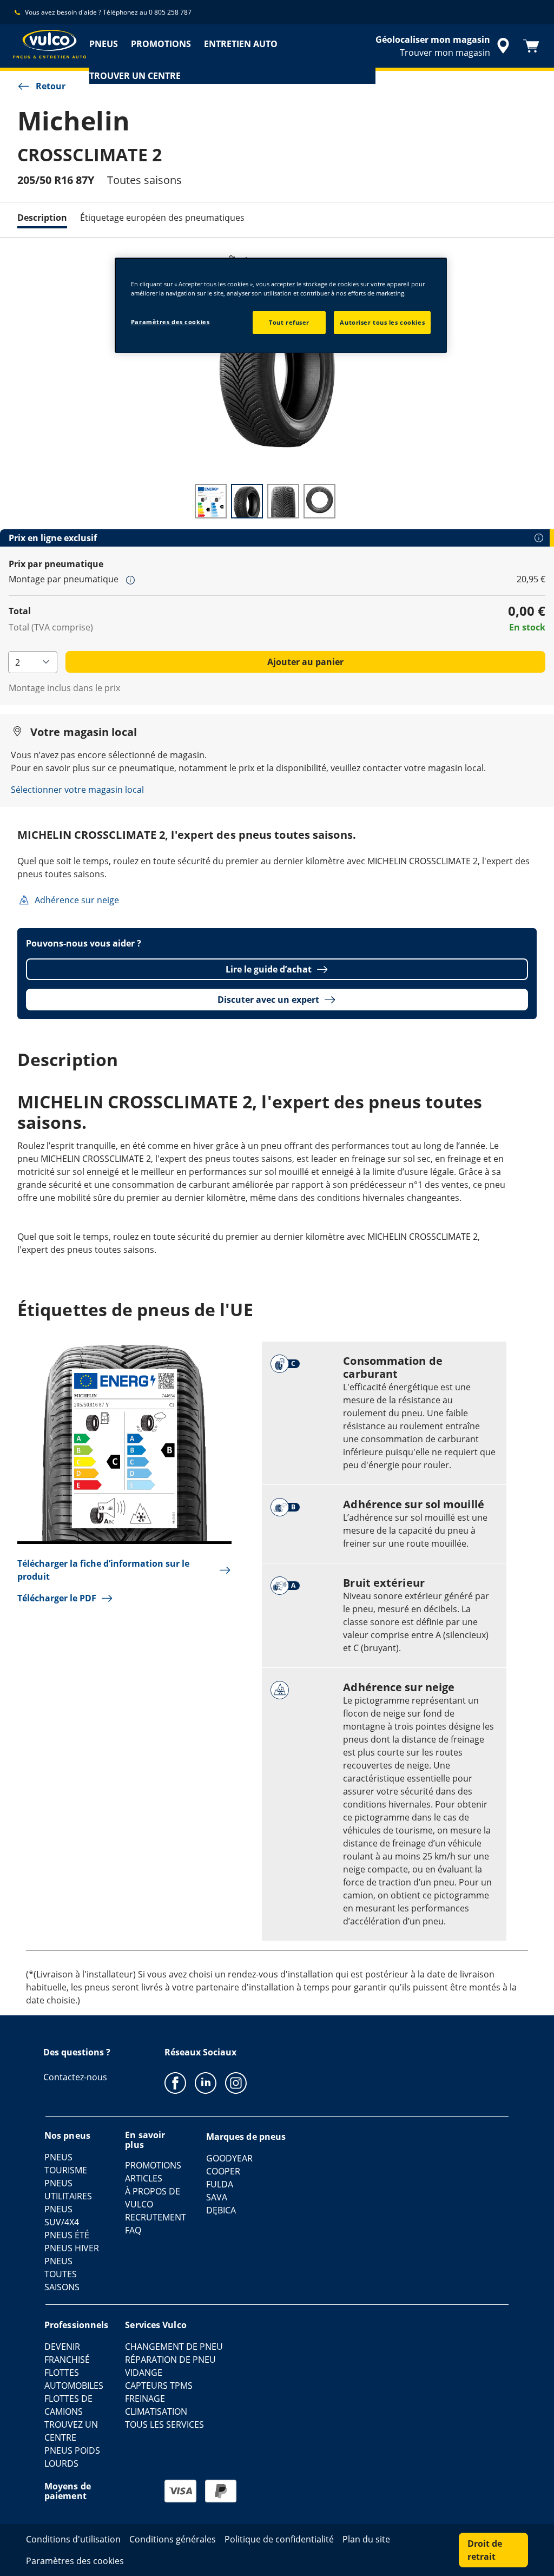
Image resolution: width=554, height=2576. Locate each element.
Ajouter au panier (305, 662)
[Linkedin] (206, 2082)
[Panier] (531, 46)
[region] (281, 305)
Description (42, 218)
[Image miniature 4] (319, 501)
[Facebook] (175, 2082)
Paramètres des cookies (170, 322)
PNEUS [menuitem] (104, 44)
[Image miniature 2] (247, 501)
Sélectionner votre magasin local (77, 790)
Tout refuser (289, 322)
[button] (130, 580)
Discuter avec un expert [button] (268, 1000)
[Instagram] (236, 2082)
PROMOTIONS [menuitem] (161, 44)
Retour (51, 86)
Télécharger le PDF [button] (57, 1598)
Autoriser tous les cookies (382, 322)
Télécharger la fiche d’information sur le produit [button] (103, 1570)
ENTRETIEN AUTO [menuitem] (241, 44)
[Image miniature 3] (283, 501)
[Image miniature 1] (211, 501)
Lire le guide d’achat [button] (269, 969)
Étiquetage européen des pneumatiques (162, 218)
